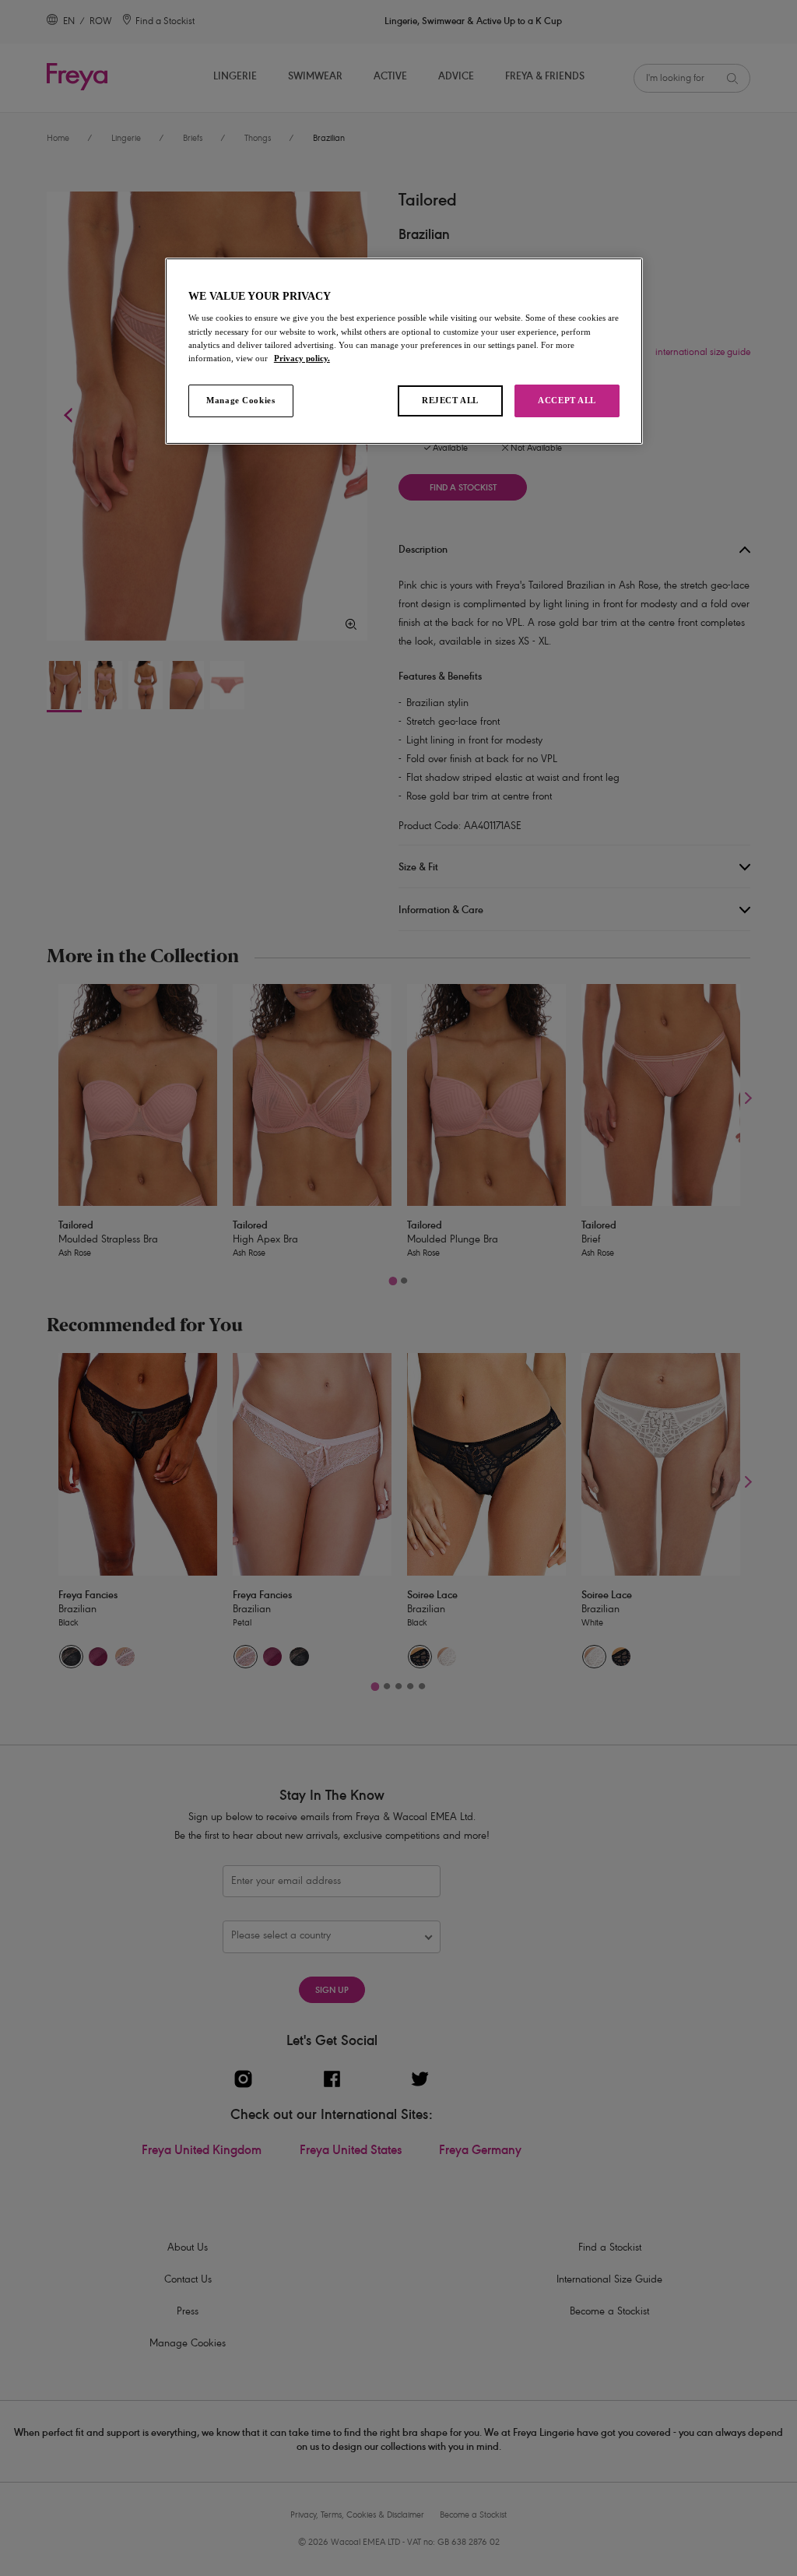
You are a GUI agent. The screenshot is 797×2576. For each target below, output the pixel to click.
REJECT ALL (450, 400)
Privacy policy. (302, 358)
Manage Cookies (241, 400)
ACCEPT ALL (567, 400)
